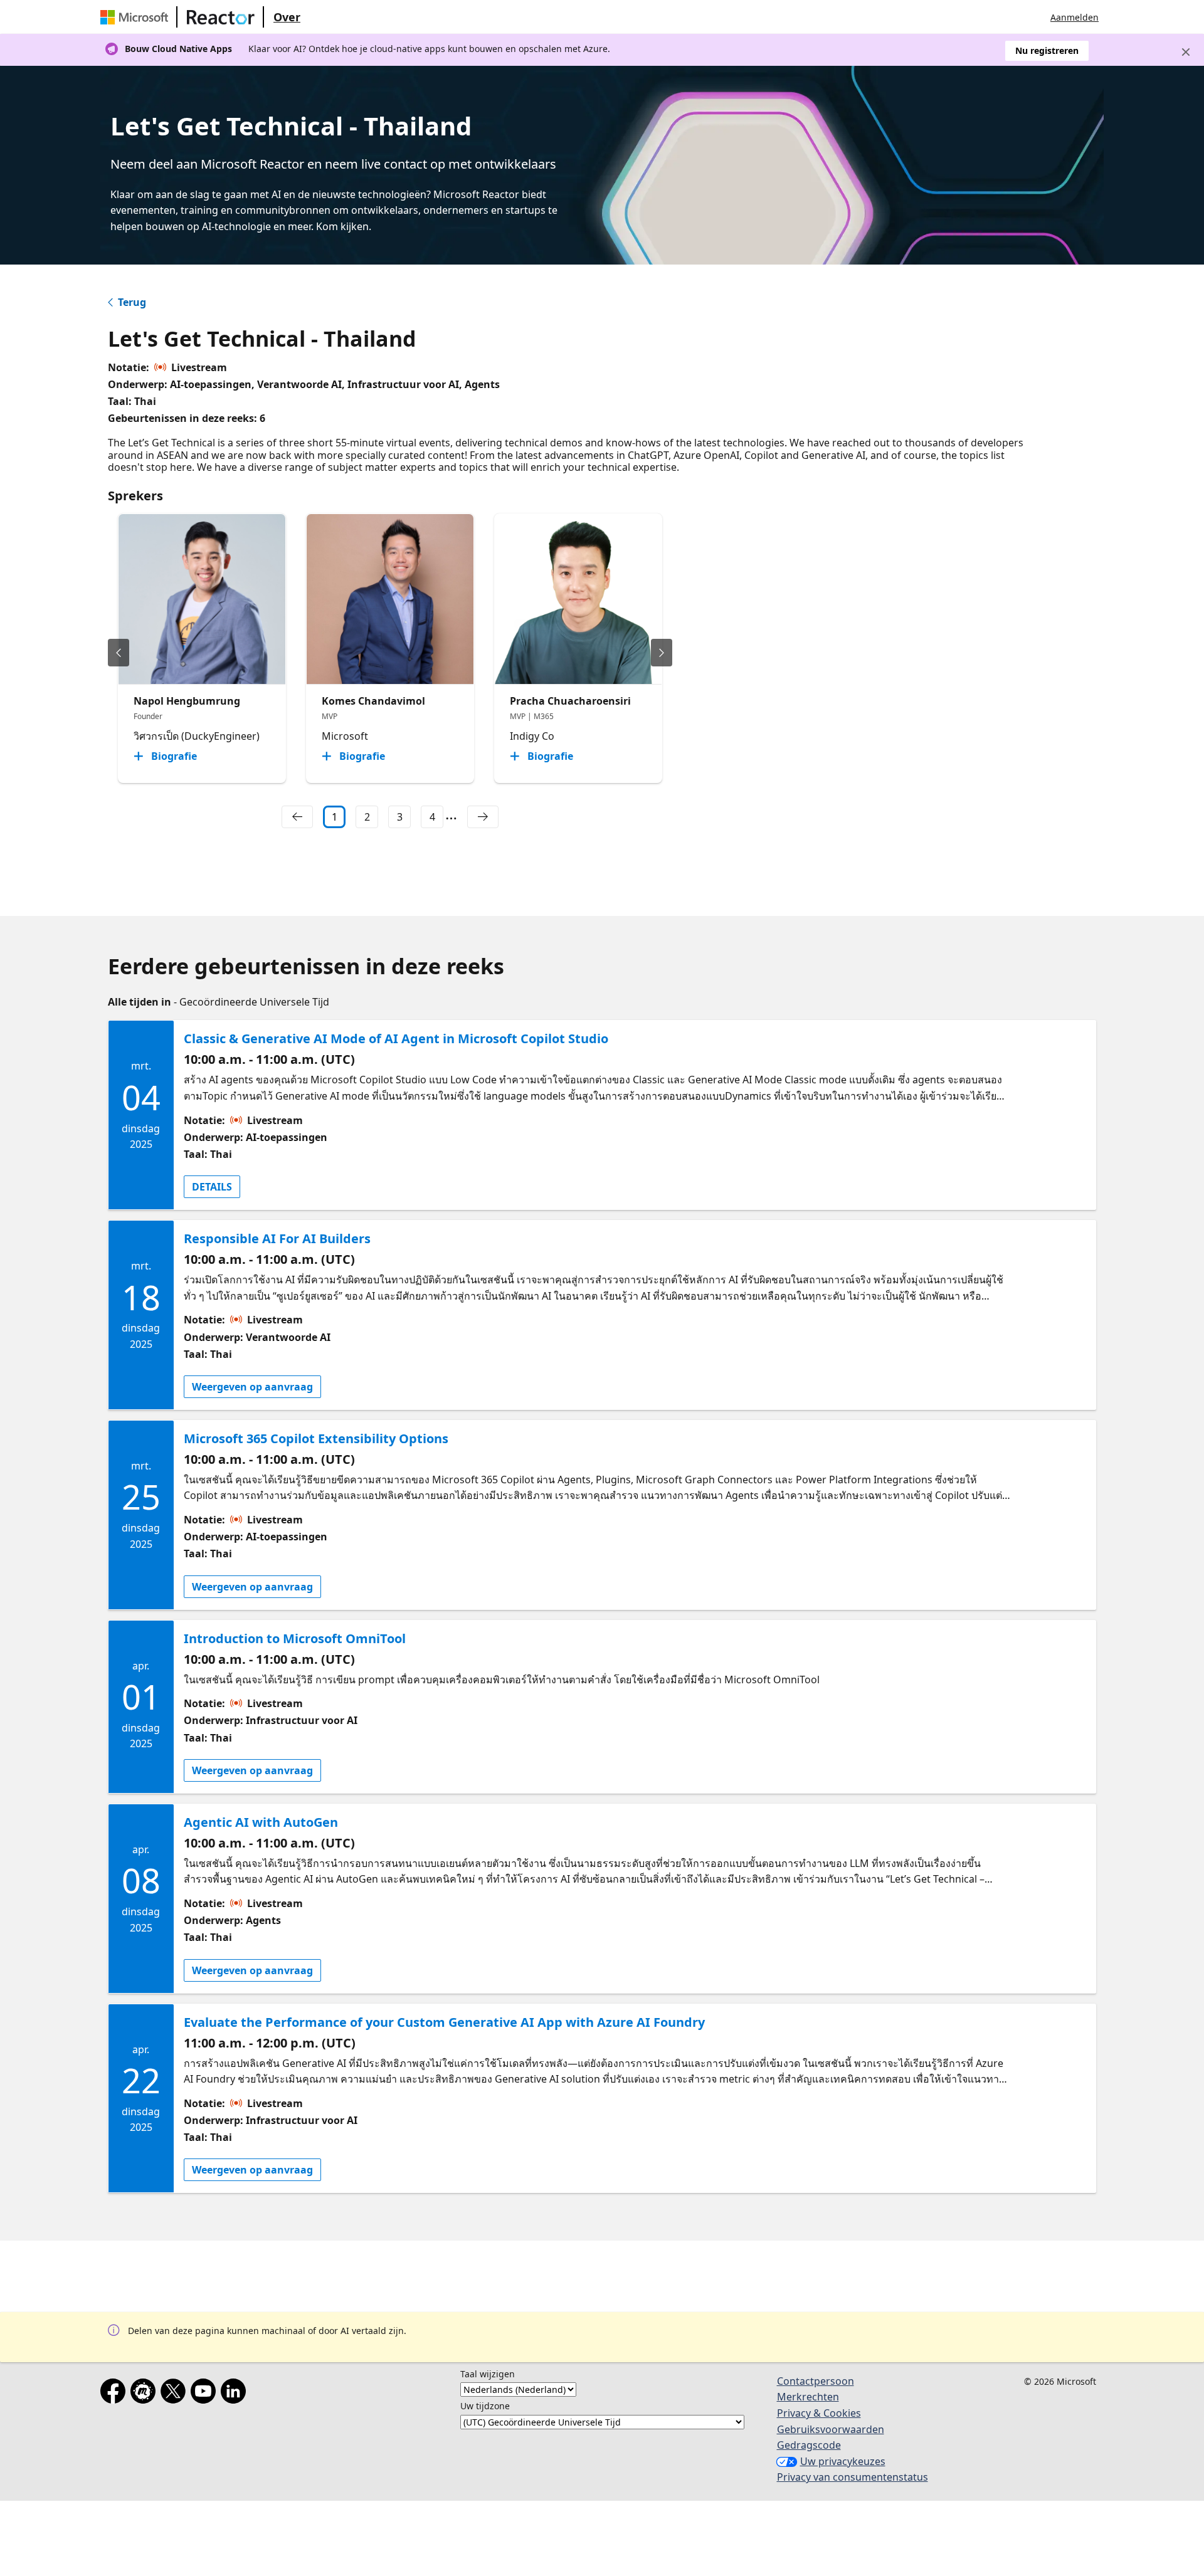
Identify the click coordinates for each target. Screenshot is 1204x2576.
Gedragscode (809, 2445)
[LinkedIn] (236, 2394)
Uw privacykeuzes (843, 2461)
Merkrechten (808, 2397)
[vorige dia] (119, 653)
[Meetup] (145, 2394)
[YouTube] (206, 2394)
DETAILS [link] (212, 1187)
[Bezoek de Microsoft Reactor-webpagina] (221, 17)
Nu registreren (1047, 50)
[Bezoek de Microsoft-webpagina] (137, 17)
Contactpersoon (816, 2381)
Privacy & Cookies (819, 2413)
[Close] (1186, 52)
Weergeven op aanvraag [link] (252, 1387)
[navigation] (297, 817)
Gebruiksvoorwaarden (831, 2429)
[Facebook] (115, 2394)
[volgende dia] (662, 653)
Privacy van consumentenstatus (853, 2477)
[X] (176, 2394)
